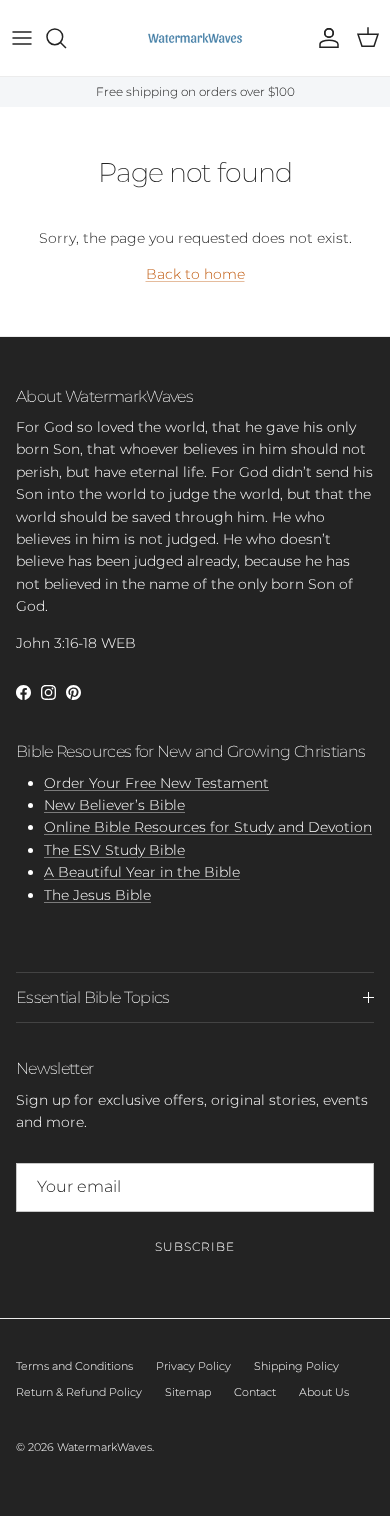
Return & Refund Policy (79, 1392)
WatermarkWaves (104, 1447)
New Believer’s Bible (114, 805)
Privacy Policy (193, 1366)
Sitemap (188, 1392)
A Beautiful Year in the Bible (142, 872)
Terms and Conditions (74, 1366)
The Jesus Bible (97, 895)
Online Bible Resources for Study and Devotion (208, 827)
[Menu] (22, 38)
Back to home (195, 274)
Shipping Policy (296, 1366)
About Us (324, 1392)
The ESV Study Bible (114, 850)
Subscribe (195, 1246)
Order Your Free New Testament (156, 783)
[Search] (66, 38)
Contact (255, 1392)
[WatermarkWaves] (195, 38)
